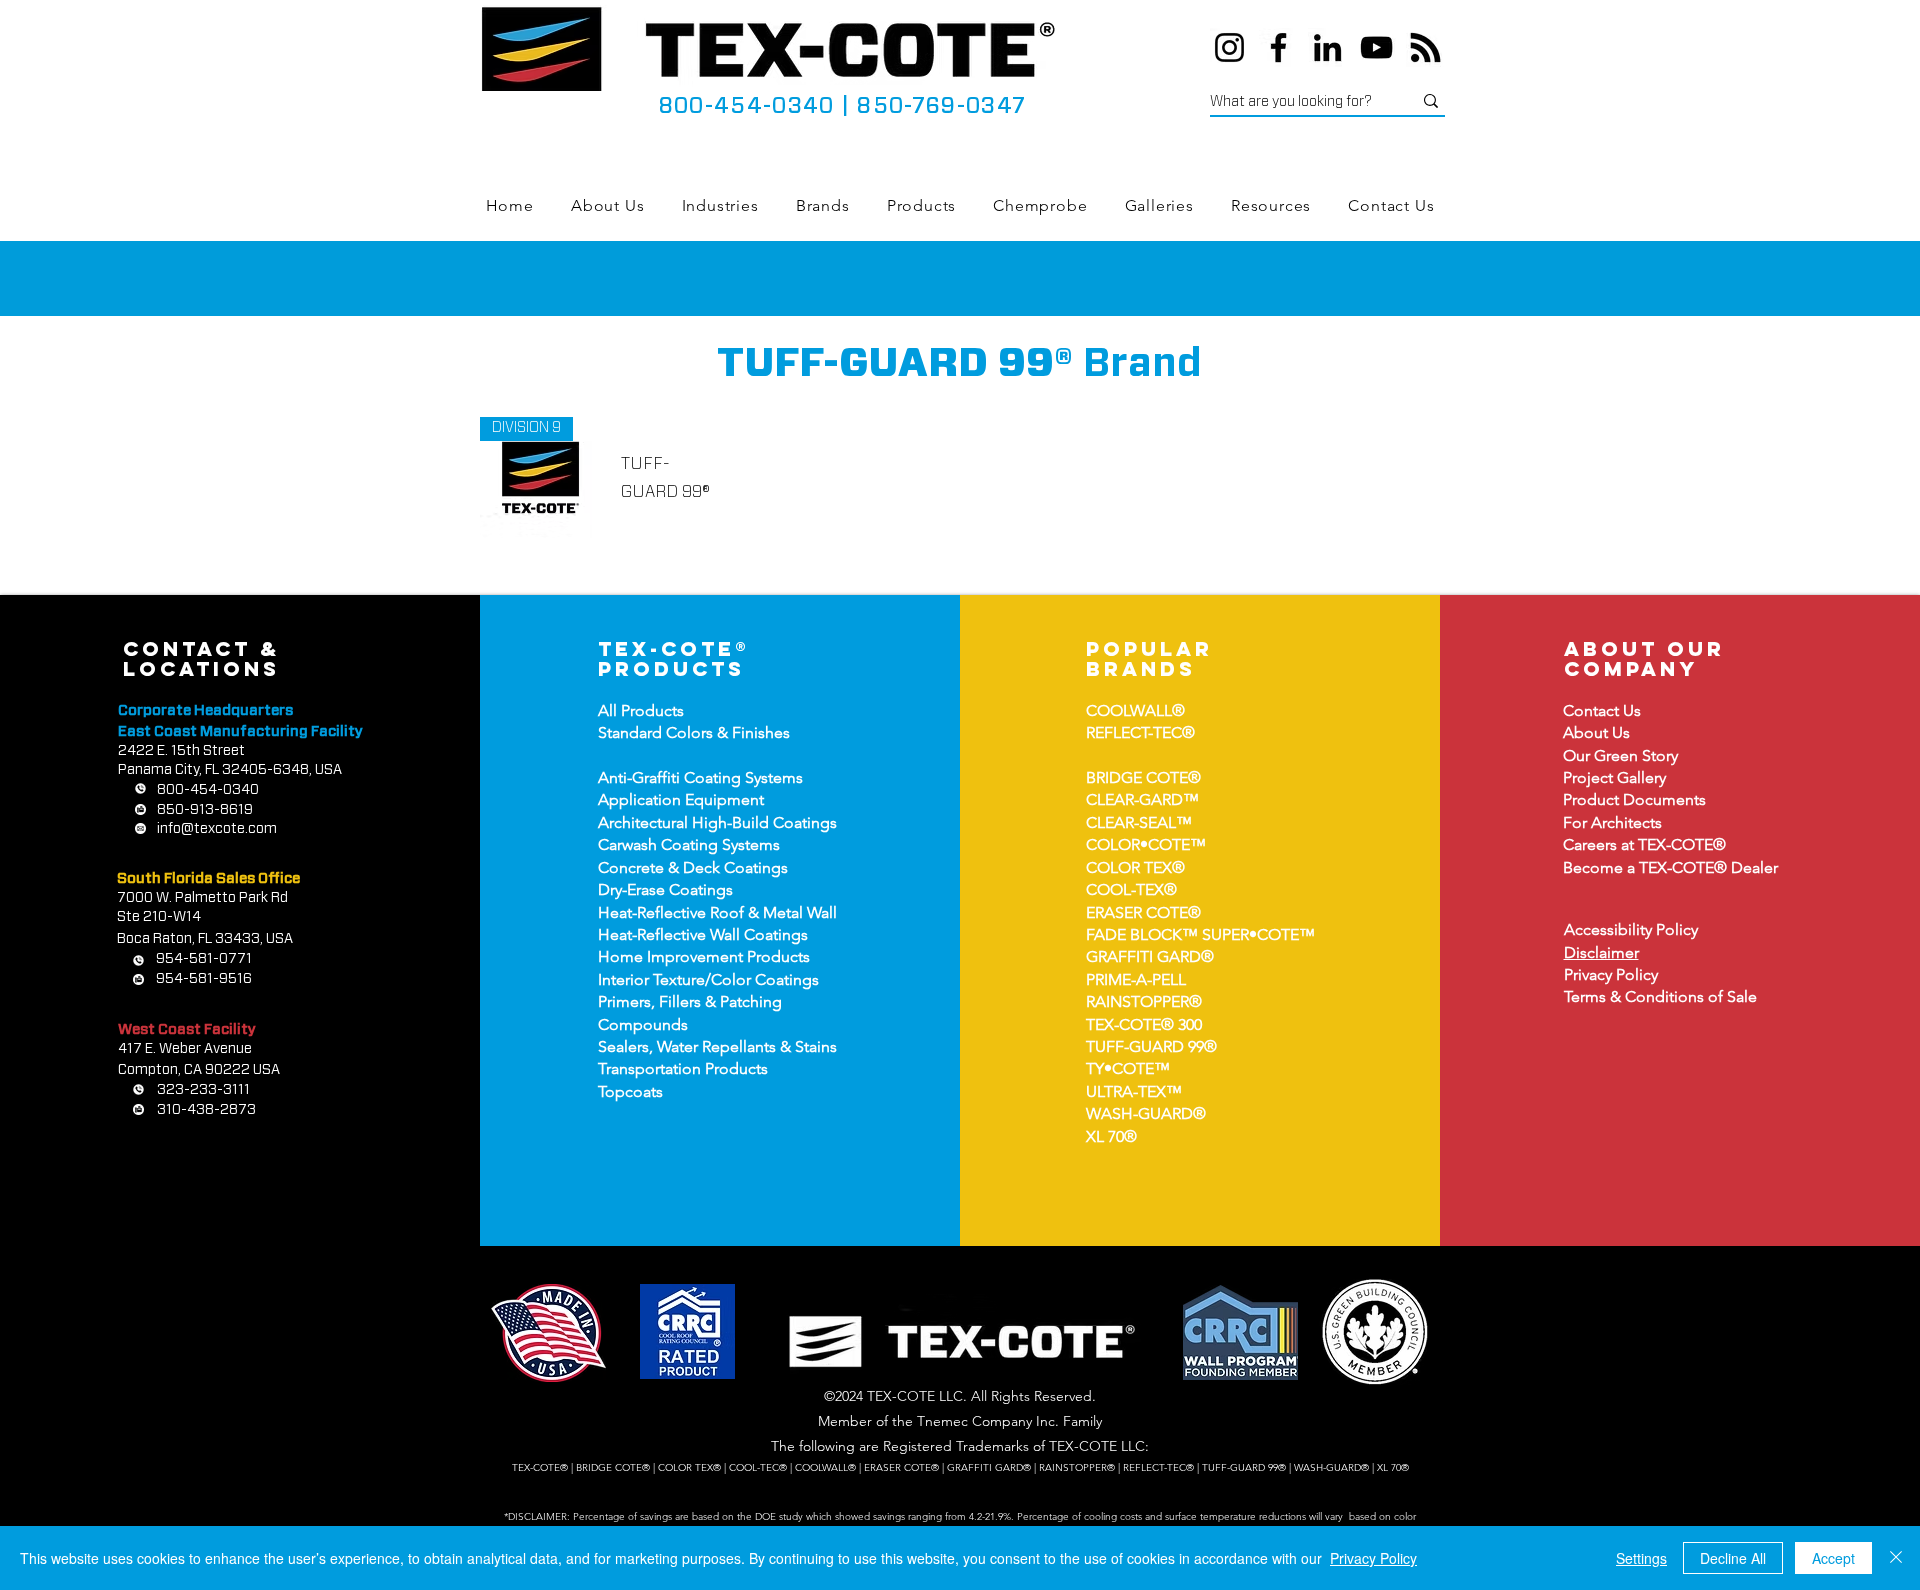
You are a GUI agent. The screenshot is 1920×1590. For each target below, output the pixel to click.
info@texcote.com (217, 829)
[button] (720, 206)
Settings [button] (1641, 1558)
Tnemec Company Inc (986, 1421)
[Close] (1896, 1558)
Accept (1833, 1558)
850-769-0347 (941, 106)
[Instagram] (1229, 47)
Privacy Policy (1373, 1558)
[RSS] (1425, 47)
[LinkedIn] (1327, 47)
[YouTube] (1376, 47)
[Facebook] (1278, 47)
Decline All (1733, 1558)
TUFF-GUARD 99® (1151, 1046)
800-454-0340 (746, 106)
